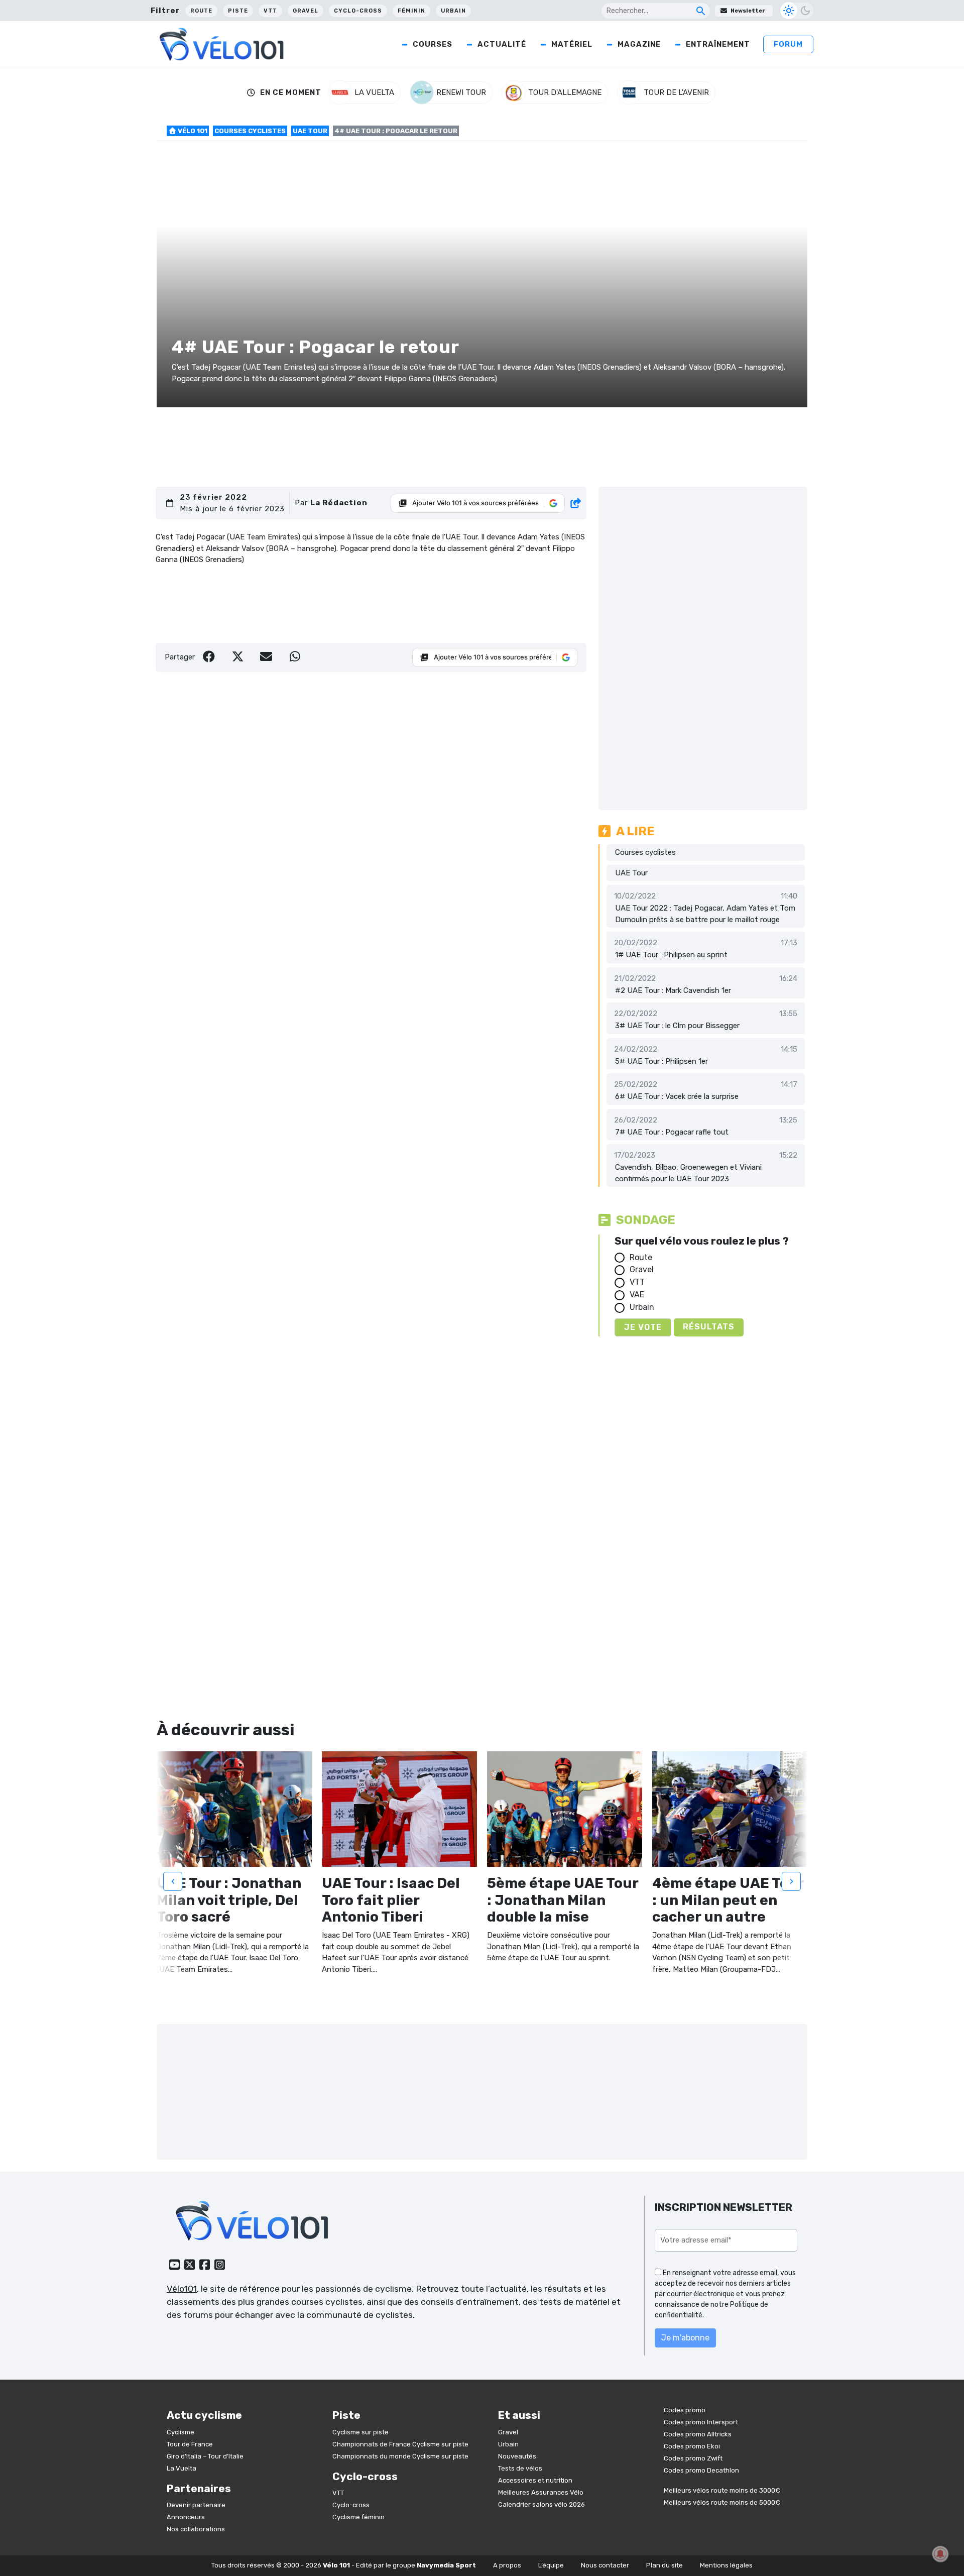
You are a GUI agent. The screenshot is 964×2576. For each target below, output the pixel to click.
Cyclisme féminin (358, 2517)
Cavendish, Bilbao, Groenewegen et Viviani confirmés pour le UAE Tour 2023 (688, 1173)
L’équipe (551, 2565)
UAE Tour (310, 131)
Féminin (411, 11)
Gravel (306, 11)
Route (201, 11)
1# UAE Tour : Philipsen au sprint (671, 955)
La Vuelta (182, 2468)
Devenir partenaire (196, 2505)
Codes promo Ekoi (692, 2446)
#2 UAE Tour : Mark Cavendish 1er (673, 990)
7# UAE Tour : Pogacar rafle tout (672, 1132)
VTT (270, 11)
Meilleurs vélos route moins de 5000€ (722, 2502)
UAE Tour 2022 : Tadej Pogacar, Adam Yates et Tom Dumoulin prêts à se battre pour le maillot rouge (705, 914)
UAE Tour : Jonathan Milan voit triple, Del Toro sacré (229, 1900)
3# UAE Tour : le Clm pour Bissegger (677, 1026)
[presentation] (173, 1881)
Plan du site (665, 2565)
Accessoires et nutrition (535, 2480)
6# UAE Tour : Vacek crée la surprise (677, 1096)
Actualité (502, 44)
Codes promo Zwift (693, 2458)
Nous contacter (605, 2565)
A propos (507, 2565)
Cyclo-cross (358, 11)
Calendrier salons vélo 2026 (541, 2504)
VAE (637, 1295)
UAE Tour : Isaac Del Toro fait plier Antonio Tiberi (391, 1900)
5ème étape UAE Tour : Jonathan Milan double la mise (563, 1900)
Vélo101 (182, 2289)
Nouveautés (517, 2456)
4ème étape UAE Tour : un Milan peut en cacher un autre (728, 1900)
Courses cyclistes (250, 131)
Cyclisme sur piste (360, 2432)
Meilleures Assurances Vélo (541, 2492)
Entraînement (718, 44)
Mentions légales (726, 2565)
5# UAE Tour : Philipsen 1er (661, 1061)
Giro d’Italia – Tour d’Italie (205, 2456)
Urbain (453, 11)
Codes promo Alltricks (698, 2434)
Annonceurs (186, 2517)
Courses (433, 44)
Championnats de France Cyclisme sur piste (400, 2444)
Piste (238, 11)
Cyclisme (180, 2432)
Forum (788, 44)
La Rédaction (339, 503)
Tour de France (190, 2444)
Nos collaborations (196, 2529)
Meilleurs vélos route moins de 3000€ (722, 2490)
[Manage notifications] (940, 2554)
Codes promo (685, 2410)
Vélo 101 (192, 131)
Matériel (572, 44)
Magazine (639, 44)
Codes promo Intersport (701, 2422)
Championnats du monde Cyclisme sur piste (400, 2456)
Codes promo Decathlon (701, 2470)
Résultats (709, 1327)
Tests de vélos (520, 2468)
